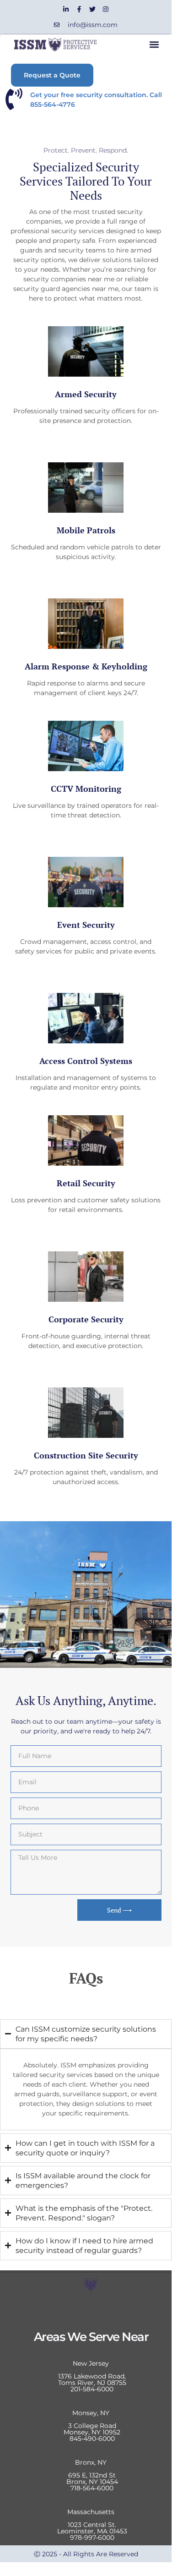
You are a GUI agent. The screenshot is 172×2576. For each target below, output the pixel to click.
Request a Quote (52, 75)
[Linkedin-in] (66, 9)
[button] (154, 45)
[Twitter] (92, 9)
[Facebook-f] (79, 9)
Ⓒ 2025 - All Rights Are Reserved (86, 2554)
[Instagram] (106, 9)
